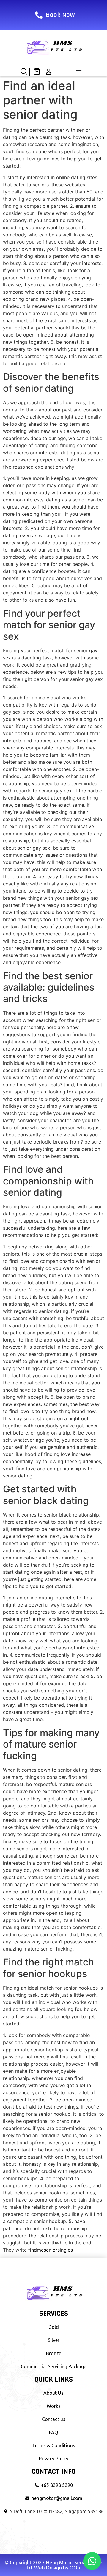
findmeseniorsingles (51, 2250)
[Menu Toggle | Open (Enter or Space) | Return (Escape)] (79, 70)
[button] (24, 73)
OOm (76, 2568)
